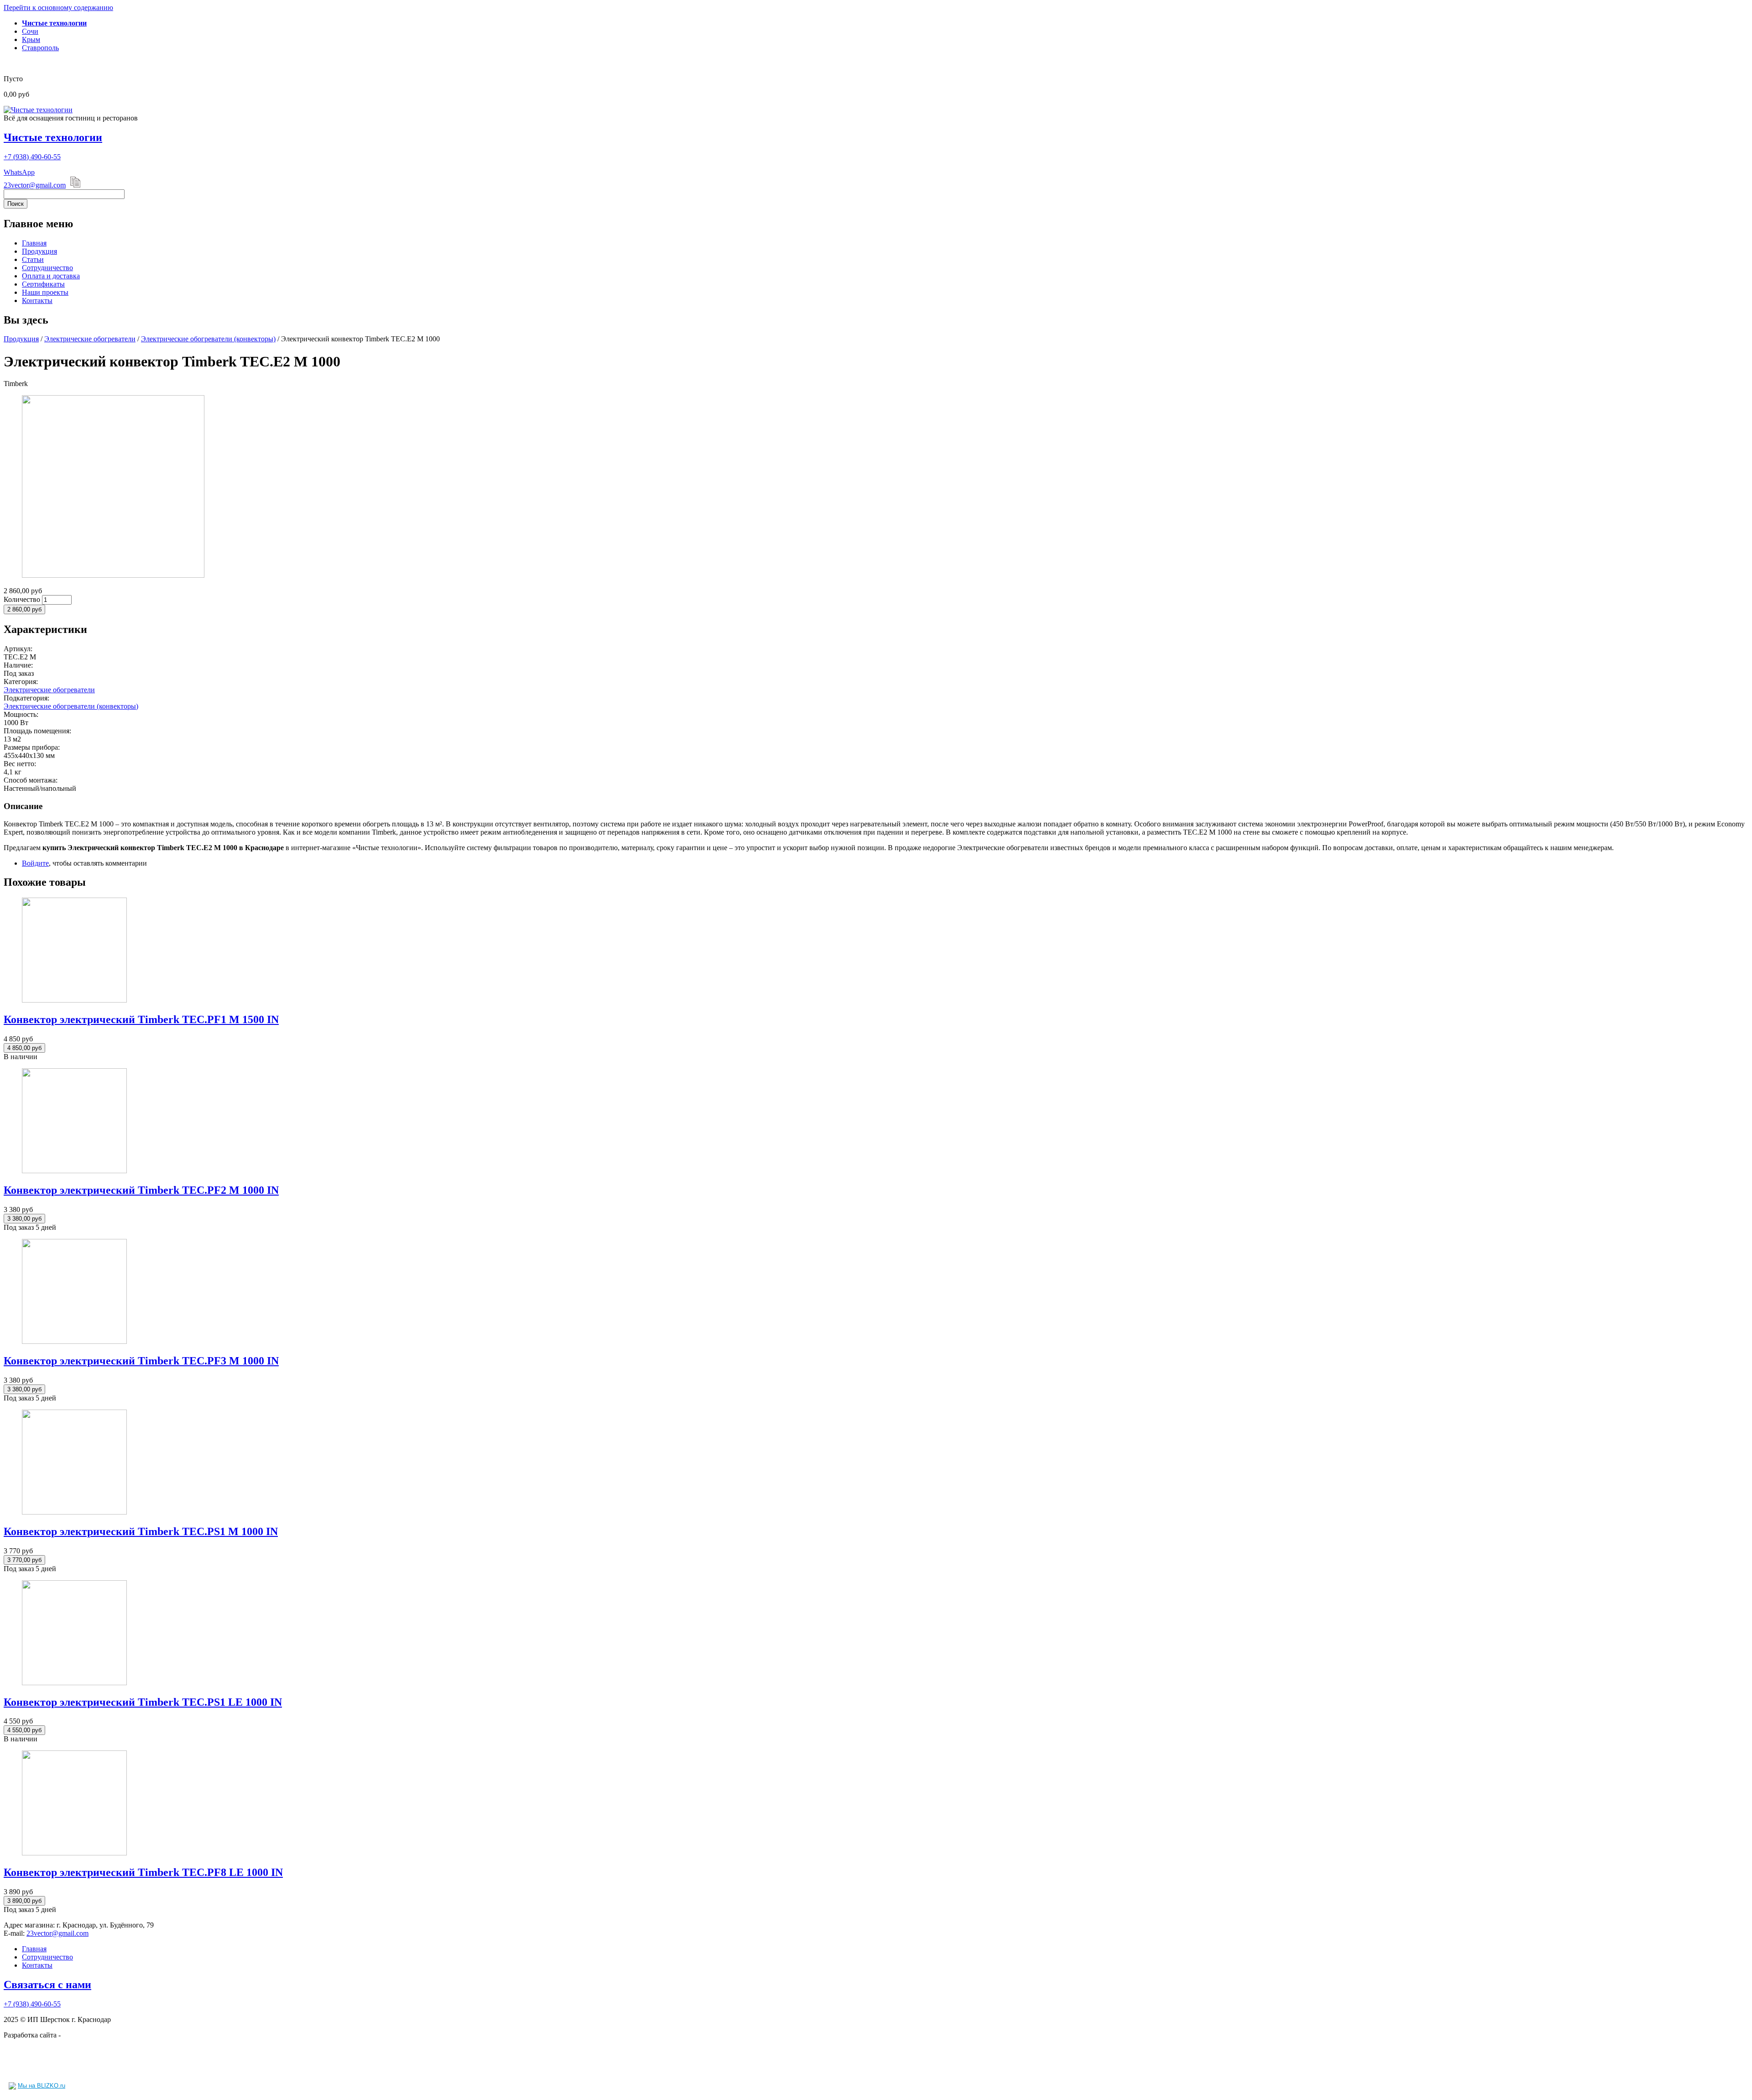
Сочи (30, 31)
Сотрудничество (47, 268)
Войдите (35, 863)
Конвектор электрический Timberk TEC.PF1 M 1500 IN (141, 1019)
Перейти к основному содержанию (58, 8)
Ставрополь (40, 48)
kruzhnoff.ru (81, 2035)
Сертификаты (43, 284)
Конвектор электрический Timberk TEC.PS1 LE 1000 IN (143, 1702)
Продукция (39, 251)
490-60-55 (32, 157)
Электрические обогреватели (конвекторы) (208, 339)
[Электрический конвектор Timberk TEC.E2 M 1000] (113, 575)
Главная (34, 243)
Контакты (37, 300)
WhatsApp (19, 172)
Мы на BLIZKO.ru (42, 2086)
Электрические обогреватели (90, 339)
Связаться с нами (47, 1985)
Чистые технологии (53, 137)
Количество (23, 599)
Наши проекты (45, 292)
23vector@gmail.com (35, 185)
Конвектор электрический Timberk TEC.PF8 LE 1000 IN (143, 1872)
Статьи (33, 259)
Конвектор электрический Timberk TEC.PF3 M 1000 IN (141, 1361)
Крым (31, 39)
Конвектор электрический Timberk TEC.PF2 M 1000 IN (141, 1190)
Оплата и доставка (51, 276)
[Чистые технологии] (38, 110)
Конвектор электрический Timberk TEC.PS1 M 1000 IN (141, 1531)
